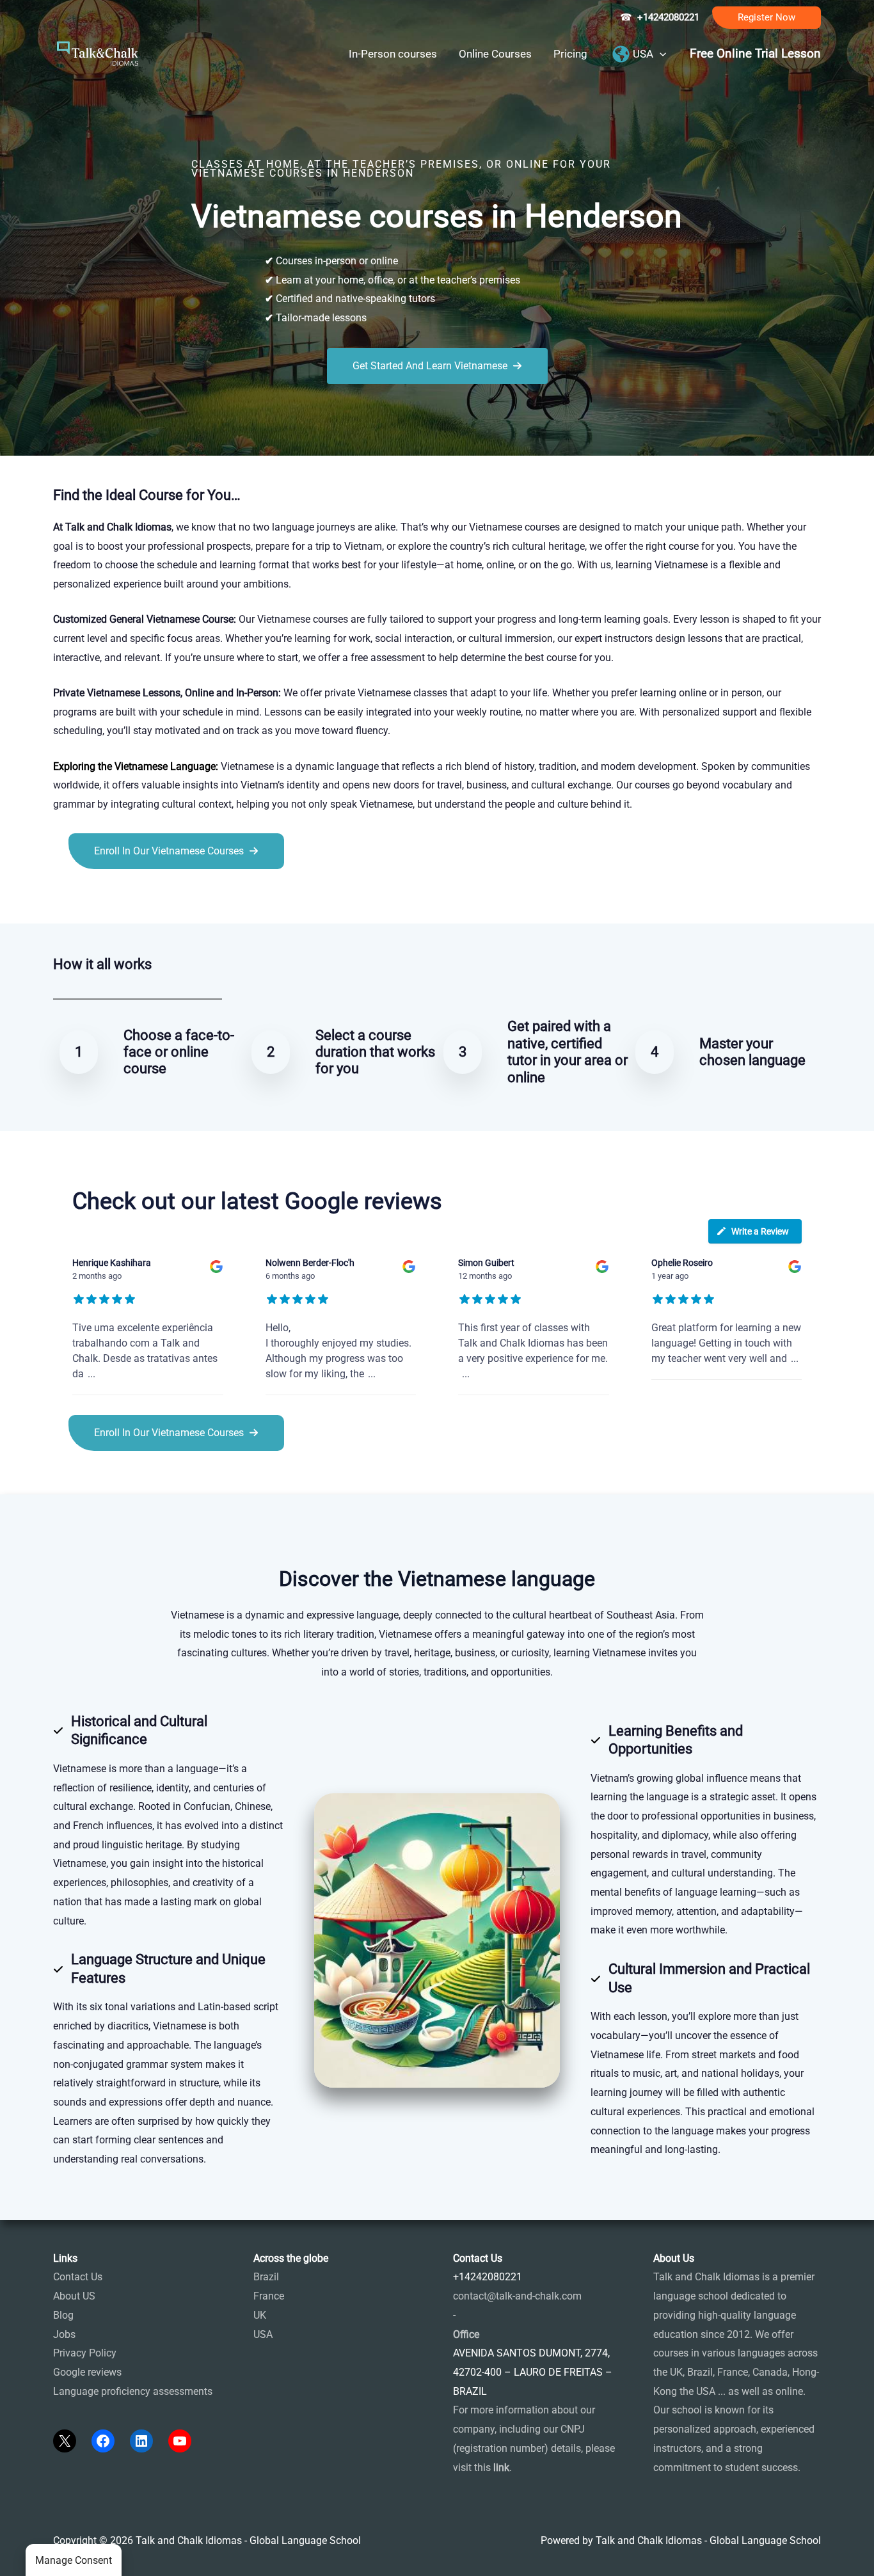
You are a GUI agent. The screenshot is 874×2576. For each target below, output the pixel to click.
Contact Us (78, 2277)
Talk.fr (68, 898)
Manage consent (74, 2560)
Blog (63, 2315)
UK (260, 2315)
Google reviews (87, 2372)
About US (74, 2296)
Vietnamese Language (165, 766)
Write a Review (760, 1231)
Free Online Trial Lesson (755, 54)
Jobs (64, 2334)
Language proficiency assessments (133, 2391)
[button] (767, 18)
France (269, 2296)
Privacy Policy (85, 2353)
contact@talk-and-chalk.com (517, 2296)
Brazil (266, 2277)
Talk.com (139, 898)
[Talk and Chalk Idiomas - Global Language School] (98, 53)
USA (263, 2334)
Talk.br (100, 898)
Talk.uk (178, 898)
